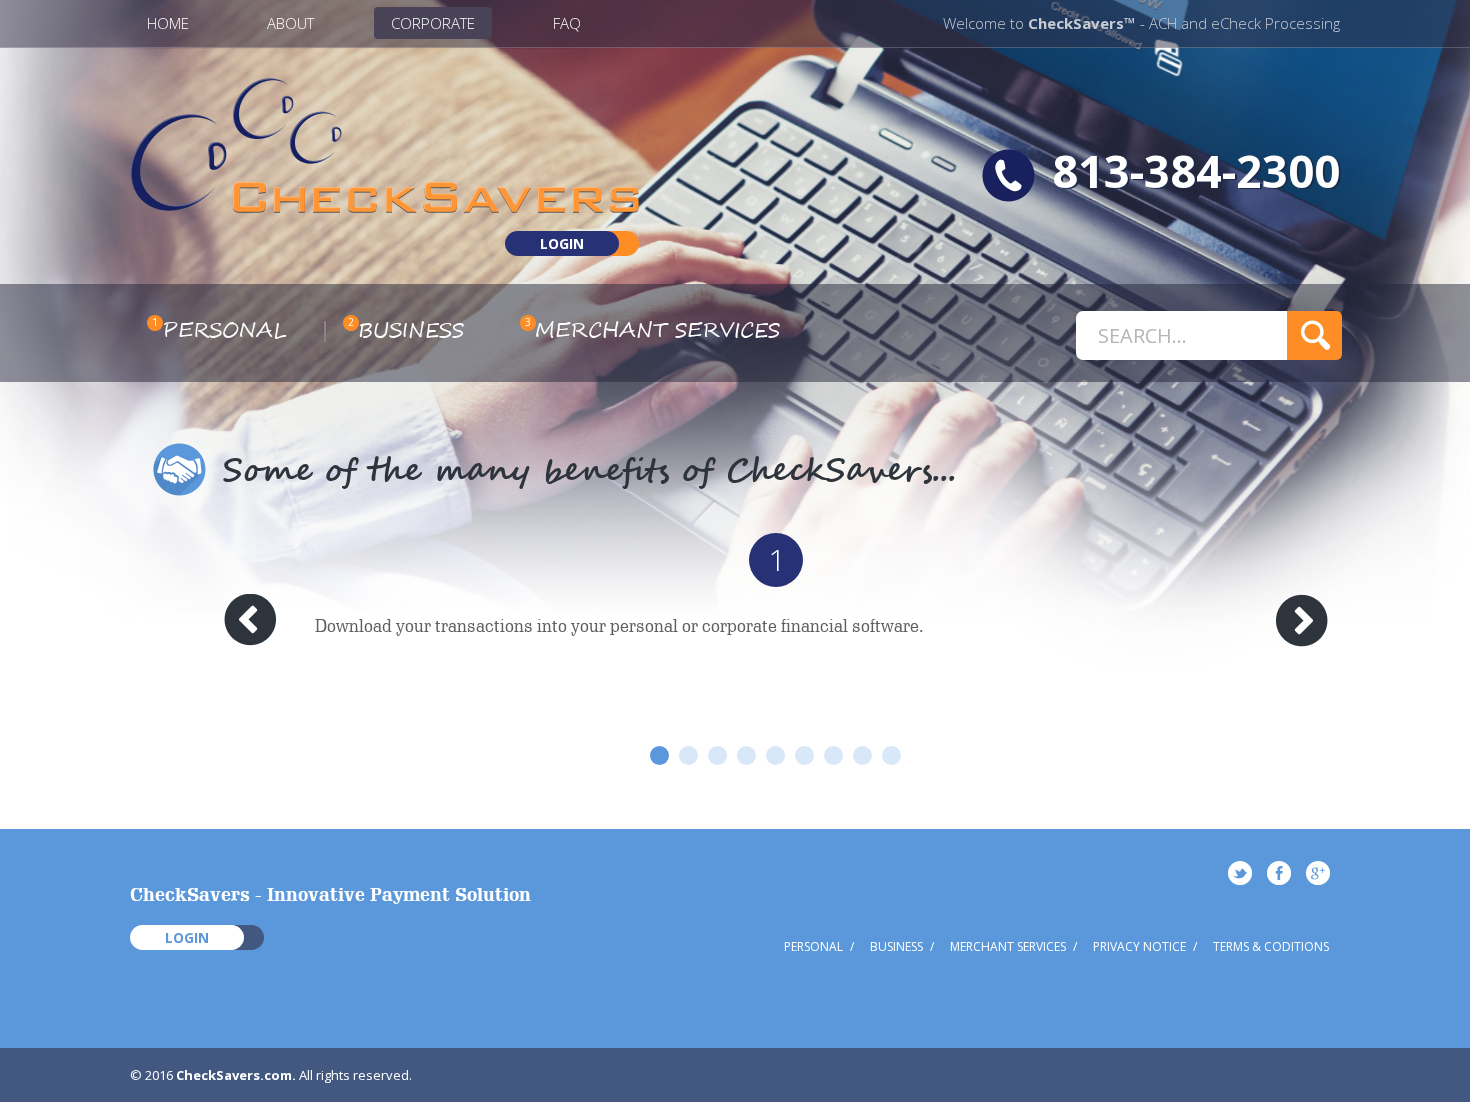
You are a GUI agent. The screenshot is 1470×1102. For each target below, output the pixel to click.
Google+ (1318, 873)
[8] (862, 755)
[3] (717, 755)
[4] (746, 755)
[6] (804, 755)
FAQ (567, 23)
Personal (224, 331)
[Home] (384, 206)
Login (562, 243)
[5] (775, 755)
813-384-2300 (1196, 171)
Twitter (1240, 873)
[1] (659, 755)
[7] (833, 755)
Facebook (1279, 873)
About (290, 23)
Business (411, 331)
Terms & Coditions (1271, 946)
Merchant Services (657, 331)
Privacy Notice (1139, 946)
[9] (891, 755)
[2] (688, 755)
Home (168, 23)
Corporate (433, 23)
